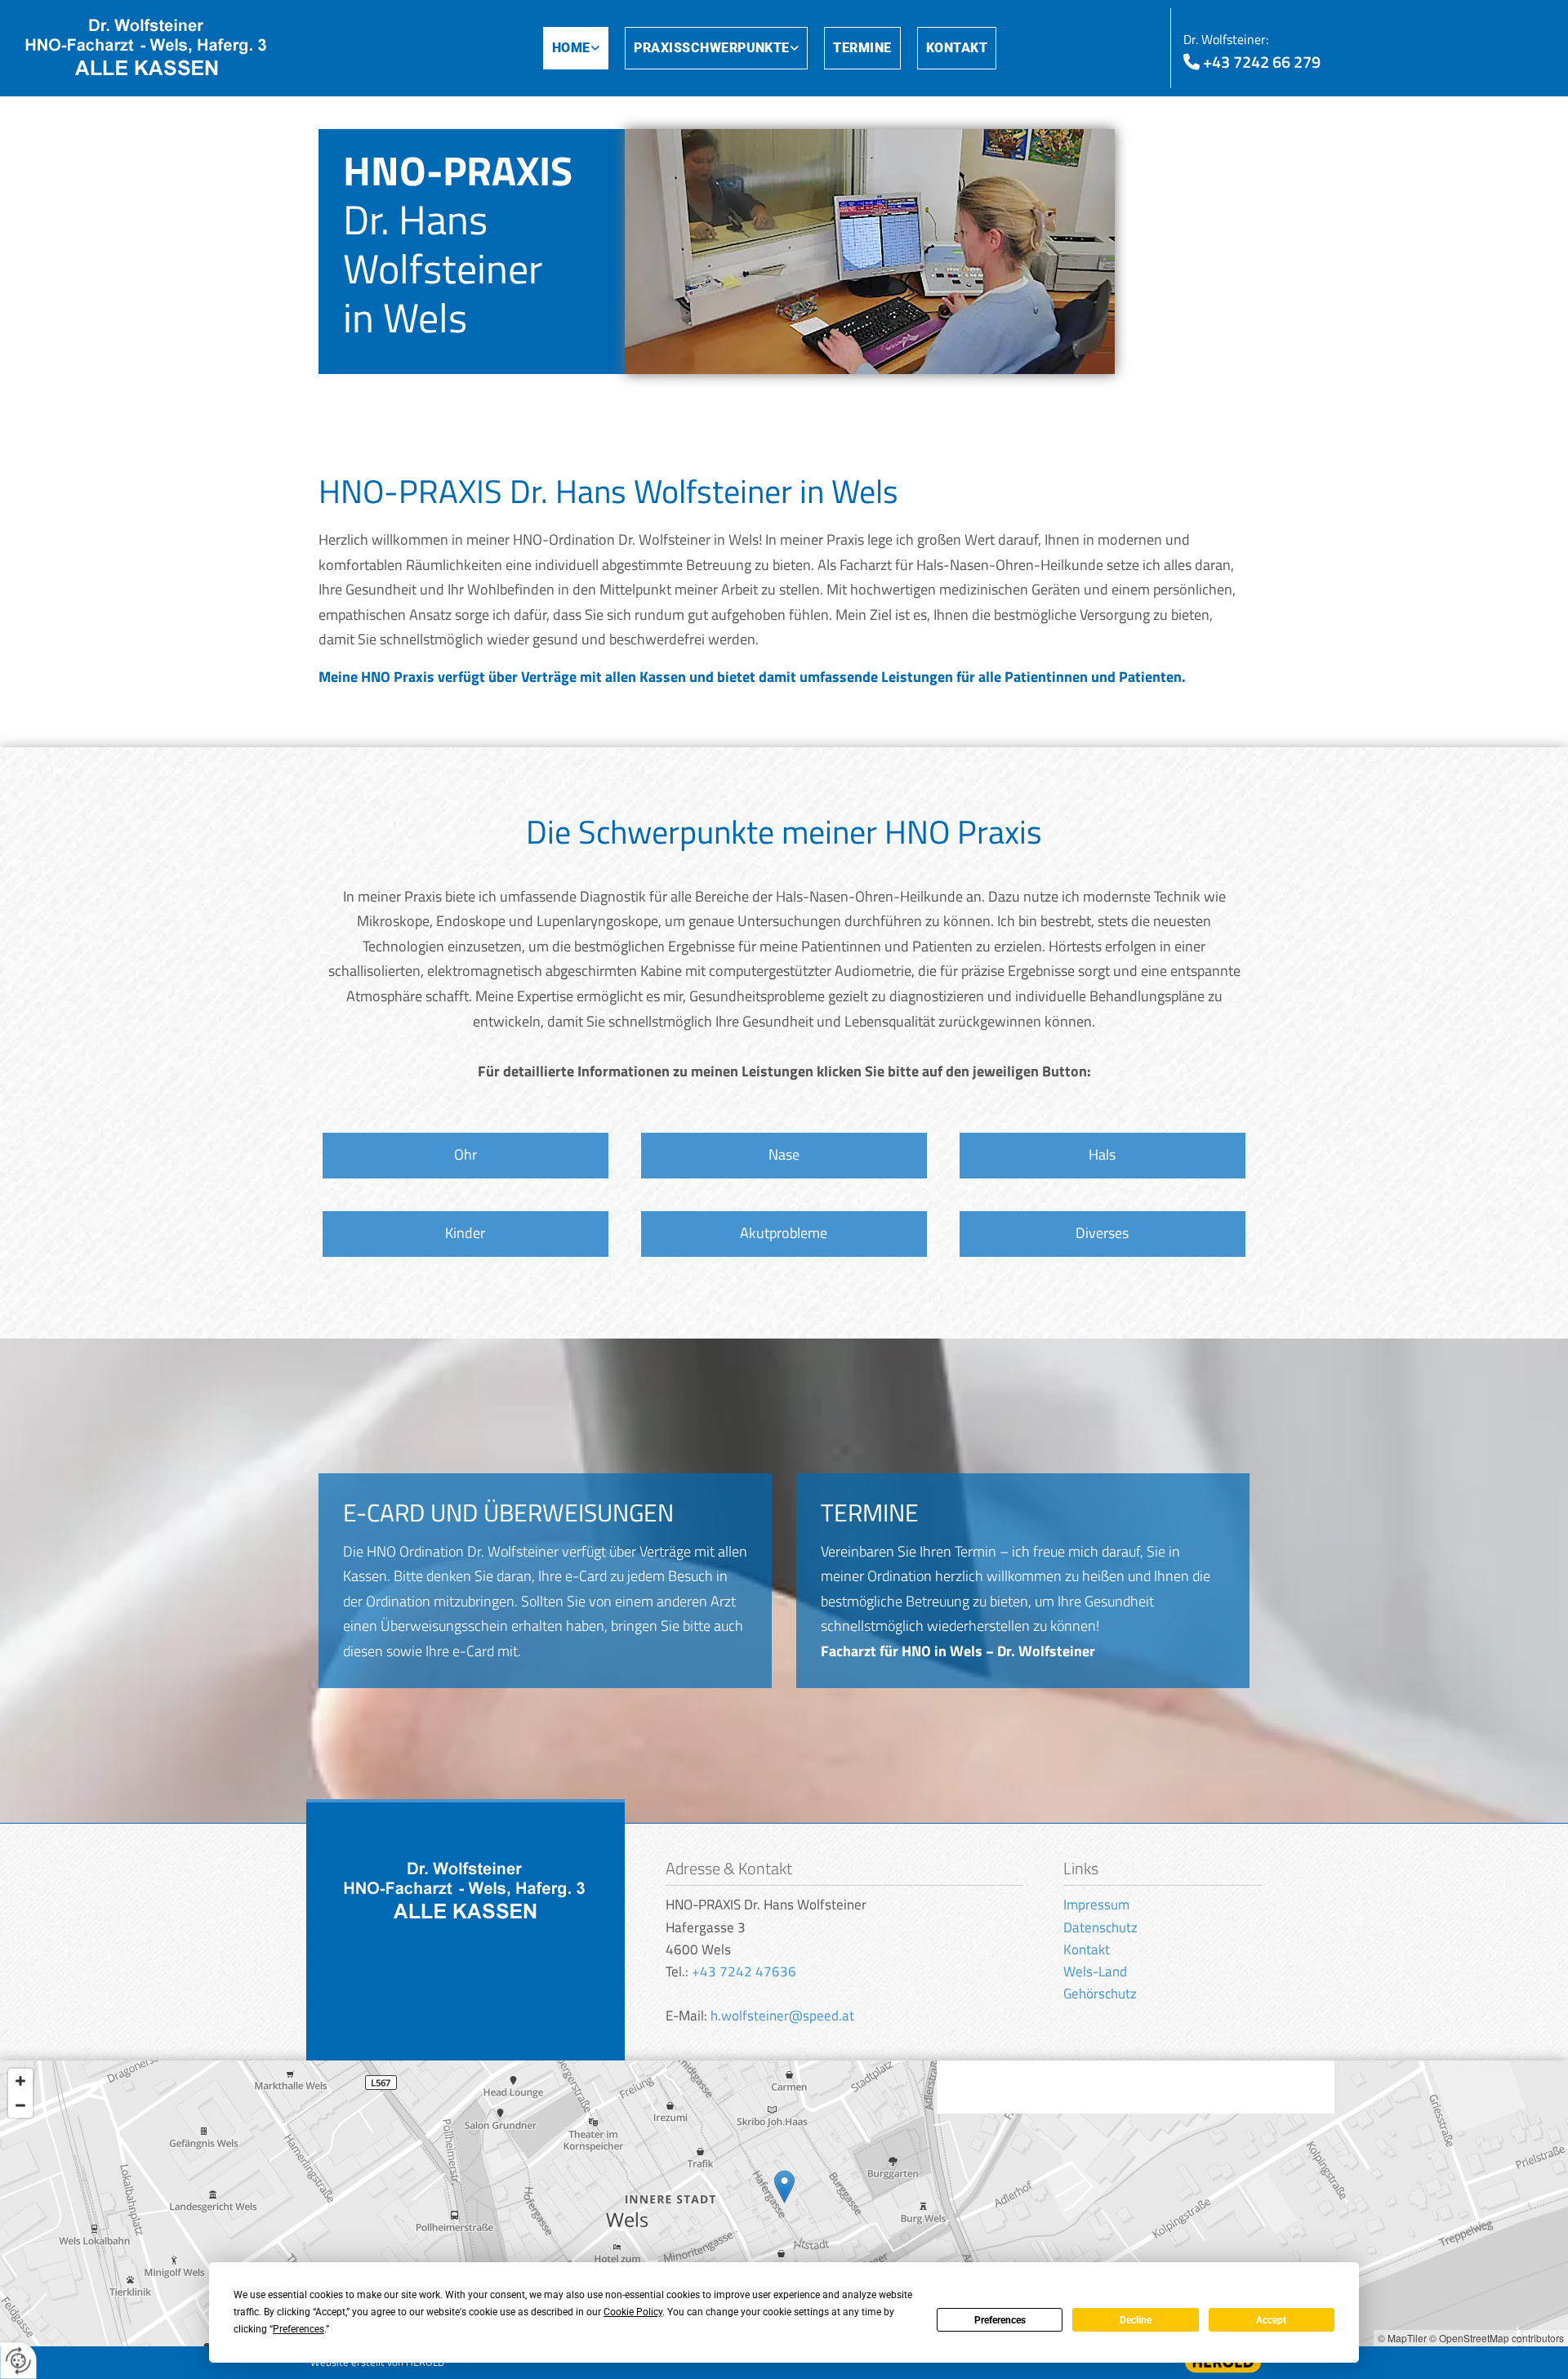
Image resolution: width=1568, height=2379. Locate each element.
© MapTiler (1402, 2338)
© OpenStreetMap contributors (1497, 2338)
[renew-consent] (18, 2361)
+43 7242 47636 (744, 1971)
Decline (1136, 2320)
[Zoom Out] (20, 2105)
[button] (465, 1156)
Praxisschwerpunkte (712, 48)
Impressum (1096, 1905)
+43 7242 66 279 (1262, 62)
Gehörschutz (1100, 1994)
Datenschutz (1100, 1927)
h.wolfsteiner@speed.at (782, 2016)
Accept (1271, 2320)
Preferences (1000, 2320)
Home (571, 48)
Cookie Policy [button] (633, 2312)
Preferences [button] (298, 2329)
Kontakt (957, 48)
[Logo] (205, 48)
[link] (584, 49)
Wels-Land (1095, 1971)
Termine (862, 48)
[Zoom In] (20, 2081)
